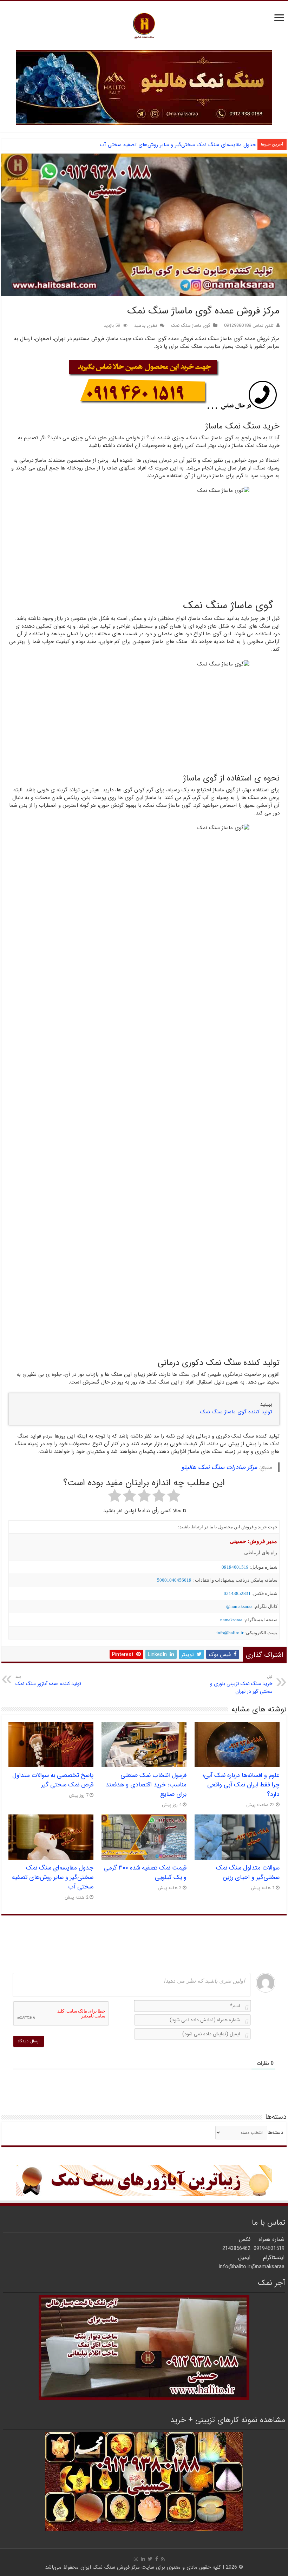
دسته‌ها (275, 2132)
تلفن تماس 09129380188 (249, 326)
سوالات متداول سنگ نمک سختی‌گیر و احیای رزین (248, 1873)
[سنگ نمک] (144, 87)
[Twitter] (150, 2559)
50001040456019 (174, 1580)
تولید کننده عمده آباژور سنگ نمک (48, 1681)
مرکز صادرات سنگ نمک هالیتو (219, 1467)
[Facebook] (157, 2559)
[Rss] (163, 2559)
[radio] (174, 1497)
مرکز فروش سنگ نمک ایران (110, 2567)
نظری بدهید (146, 326)
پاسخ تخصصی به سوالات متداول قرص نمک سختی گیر (53, 1780)
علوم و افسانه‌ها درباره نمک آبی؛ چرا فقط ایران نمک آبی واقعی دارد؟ (241, 1785)
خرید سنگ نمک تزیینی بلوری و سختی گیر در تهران (241, 1684)
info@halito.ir (230, 1633)
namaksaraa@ (239, 1606)
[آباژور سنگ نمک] (144, 2180)
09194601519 (235, 1567)
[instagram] (136, 2559)
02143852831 (237, 1593)
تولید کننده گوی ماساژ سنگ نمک (236, 1412)
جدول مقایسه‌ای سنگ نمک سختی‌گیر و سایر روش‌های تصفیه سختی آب (53, 1877)
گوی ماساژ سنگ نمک (191, 326)
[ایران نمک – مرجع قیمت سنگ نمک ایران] (144, 25)
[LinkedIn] (143, 2559)
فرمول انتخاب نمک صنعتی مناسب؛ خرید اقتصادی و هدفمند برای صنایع (146, 1785)
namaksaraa (231, 1620)
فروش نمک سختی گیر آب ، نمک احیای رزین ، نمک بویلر (194, 145)
